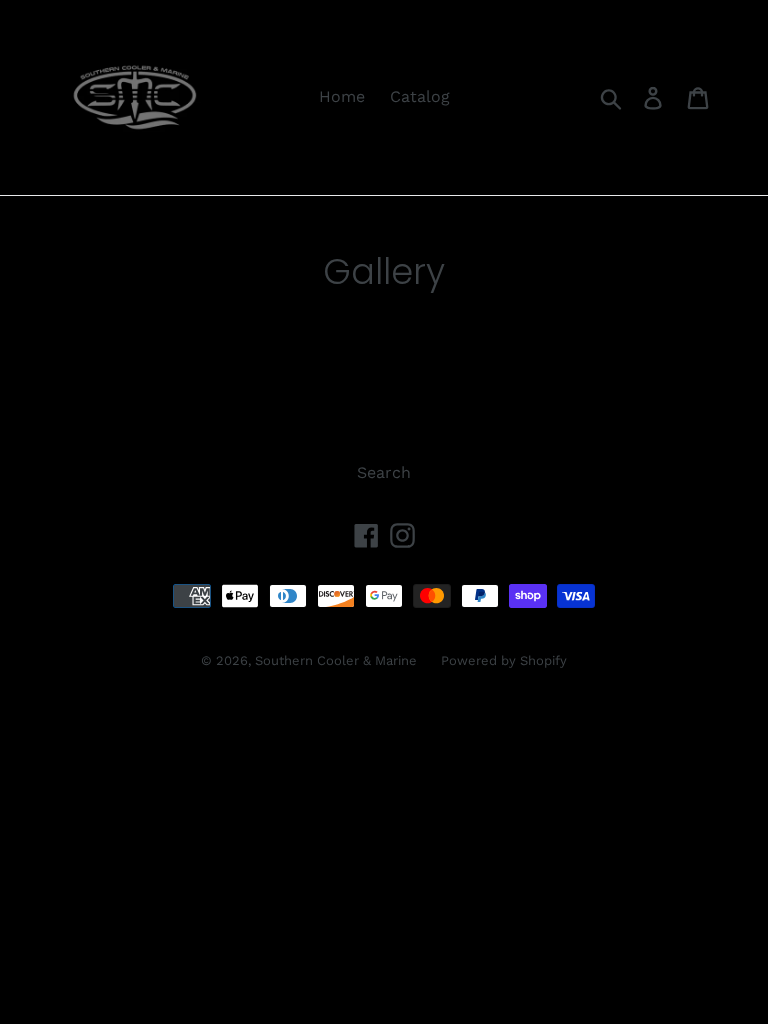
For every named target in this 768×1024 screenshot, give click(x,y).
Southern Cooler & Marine (338, 660)
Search (384, 472)
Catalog (420, 96)
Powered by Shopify (504, 660)
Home (342, 96)
